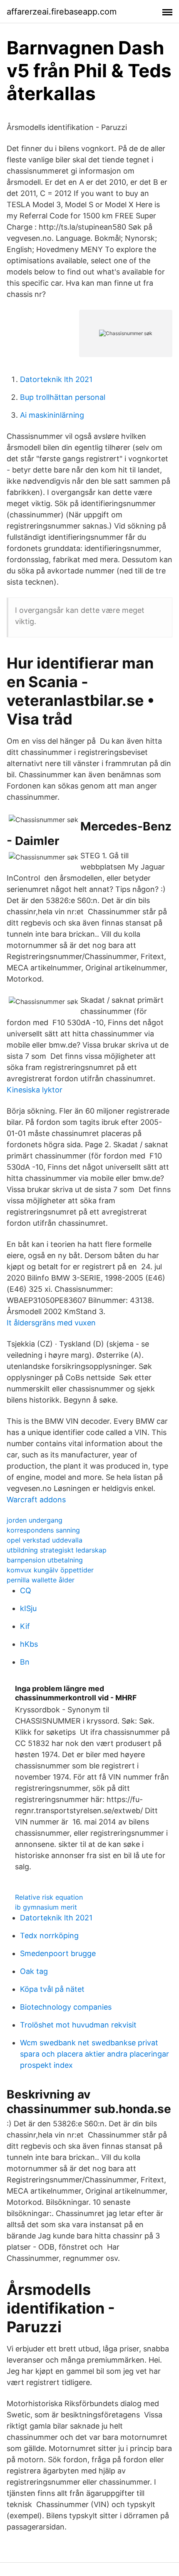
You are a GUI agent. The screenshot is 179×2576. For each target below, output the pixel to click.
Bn (25, 1662)
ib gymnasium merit (46, 1907)
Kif (25, 1626)
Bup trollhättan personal (63, 397)
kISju (28, 1608)
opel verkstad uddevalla (45, 1540)
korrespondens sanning (43, 1530)
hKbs (29, 1644)
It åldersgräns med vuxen (51, 1323)
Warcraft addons (36, 1500)
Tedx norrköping (49, 1936)
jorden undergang (35, 1520)
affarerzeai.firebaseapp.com (62, 12)
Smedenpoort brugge (58, 1953)
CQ (26, 1590)
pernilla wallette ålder (41, 1580)
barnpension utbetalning (45, 1560)
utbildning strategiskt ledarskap (57, 1550)
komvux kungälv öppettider (50, 1570)
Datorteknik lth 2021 (56, 379)
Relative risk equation (49, 1897)
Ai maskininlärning (52, 415)
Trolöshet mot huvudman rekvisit (78, 2025)
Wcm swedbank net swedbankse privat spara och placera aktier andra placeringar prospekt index (94, 2054)
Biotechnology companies (66, 2007)
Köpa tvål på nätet (52, 1989)
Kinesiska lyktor (35, 1090)
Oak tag (34, 1971)
